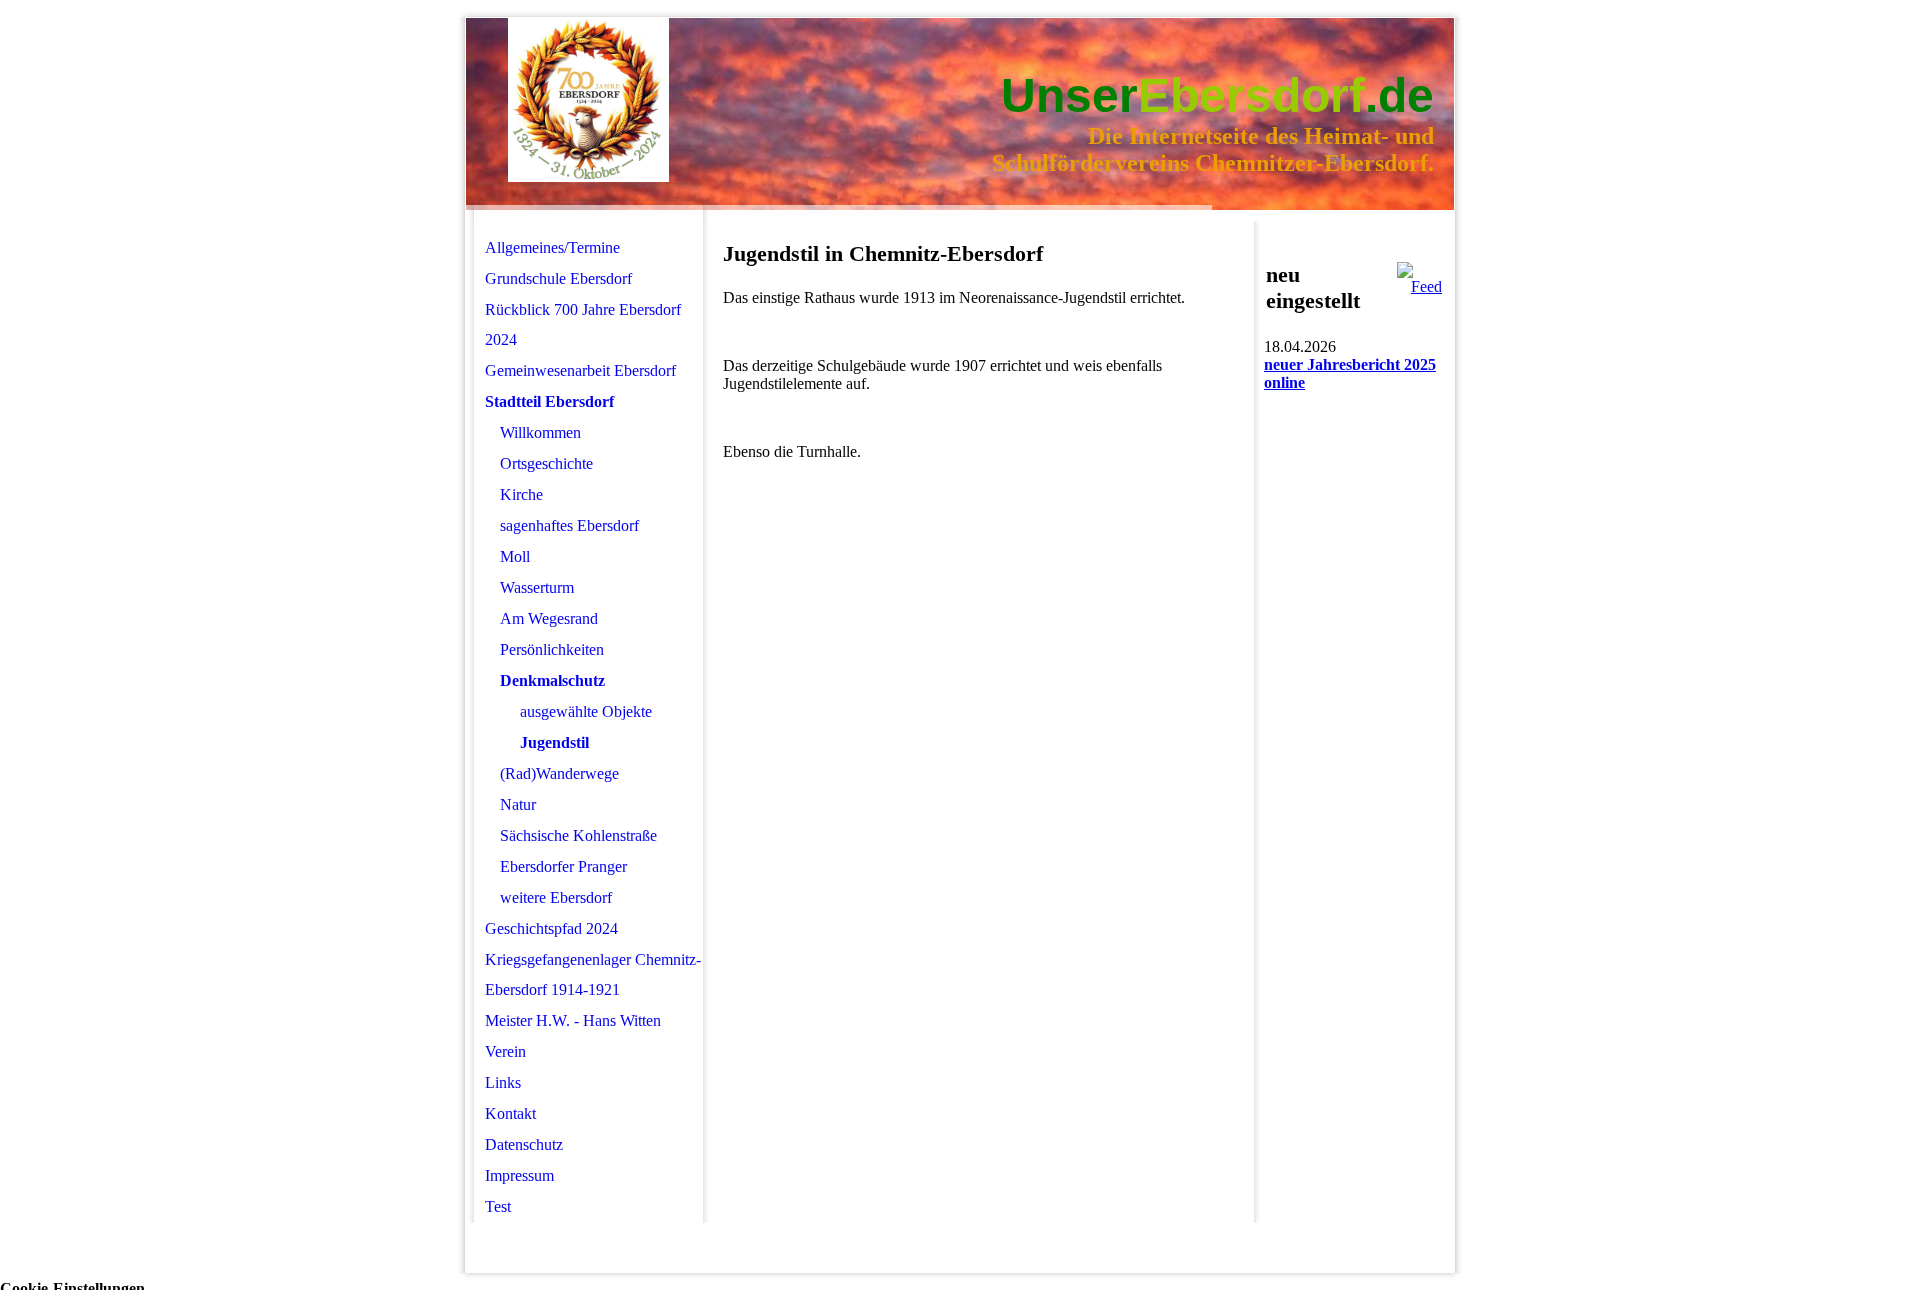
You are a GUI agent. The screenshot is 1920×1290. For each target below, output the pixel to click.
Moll (515, 556)
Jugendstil (554, 742)
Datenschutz (524, 1144)
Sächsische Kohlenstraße (578, 835)
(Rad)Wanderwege (559, 773)
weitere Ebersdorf (556, 897)
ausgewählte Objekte (586, 711)
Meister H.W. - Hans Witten (573, 1020)
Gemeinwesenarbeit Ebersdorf (580, 370)
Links (503, 1082)
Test (498, 1206)
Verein (505, 1051)
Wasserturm (537, 587)
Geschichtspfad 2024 (551, 928)
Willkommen (540, 432)
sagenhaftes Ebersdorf (569, 525)
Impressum (519, 1175)
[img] (588, 100)
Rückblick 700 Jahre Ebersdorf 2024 (583, 324)
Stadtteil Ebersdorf (549, 401)
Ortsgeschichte (546, 463)
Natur (518, 804)
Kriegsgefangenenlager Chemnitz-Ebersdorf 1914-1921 (593, 974)
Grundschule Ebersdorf (558, 278)
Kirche (521, 494)
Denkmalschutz (552, 680)
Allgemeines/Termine (552, 247)
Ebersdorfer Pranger (563, 866)
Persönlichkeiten (552, 649)
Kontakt (510, 1113)
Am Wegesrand (549, 618)
